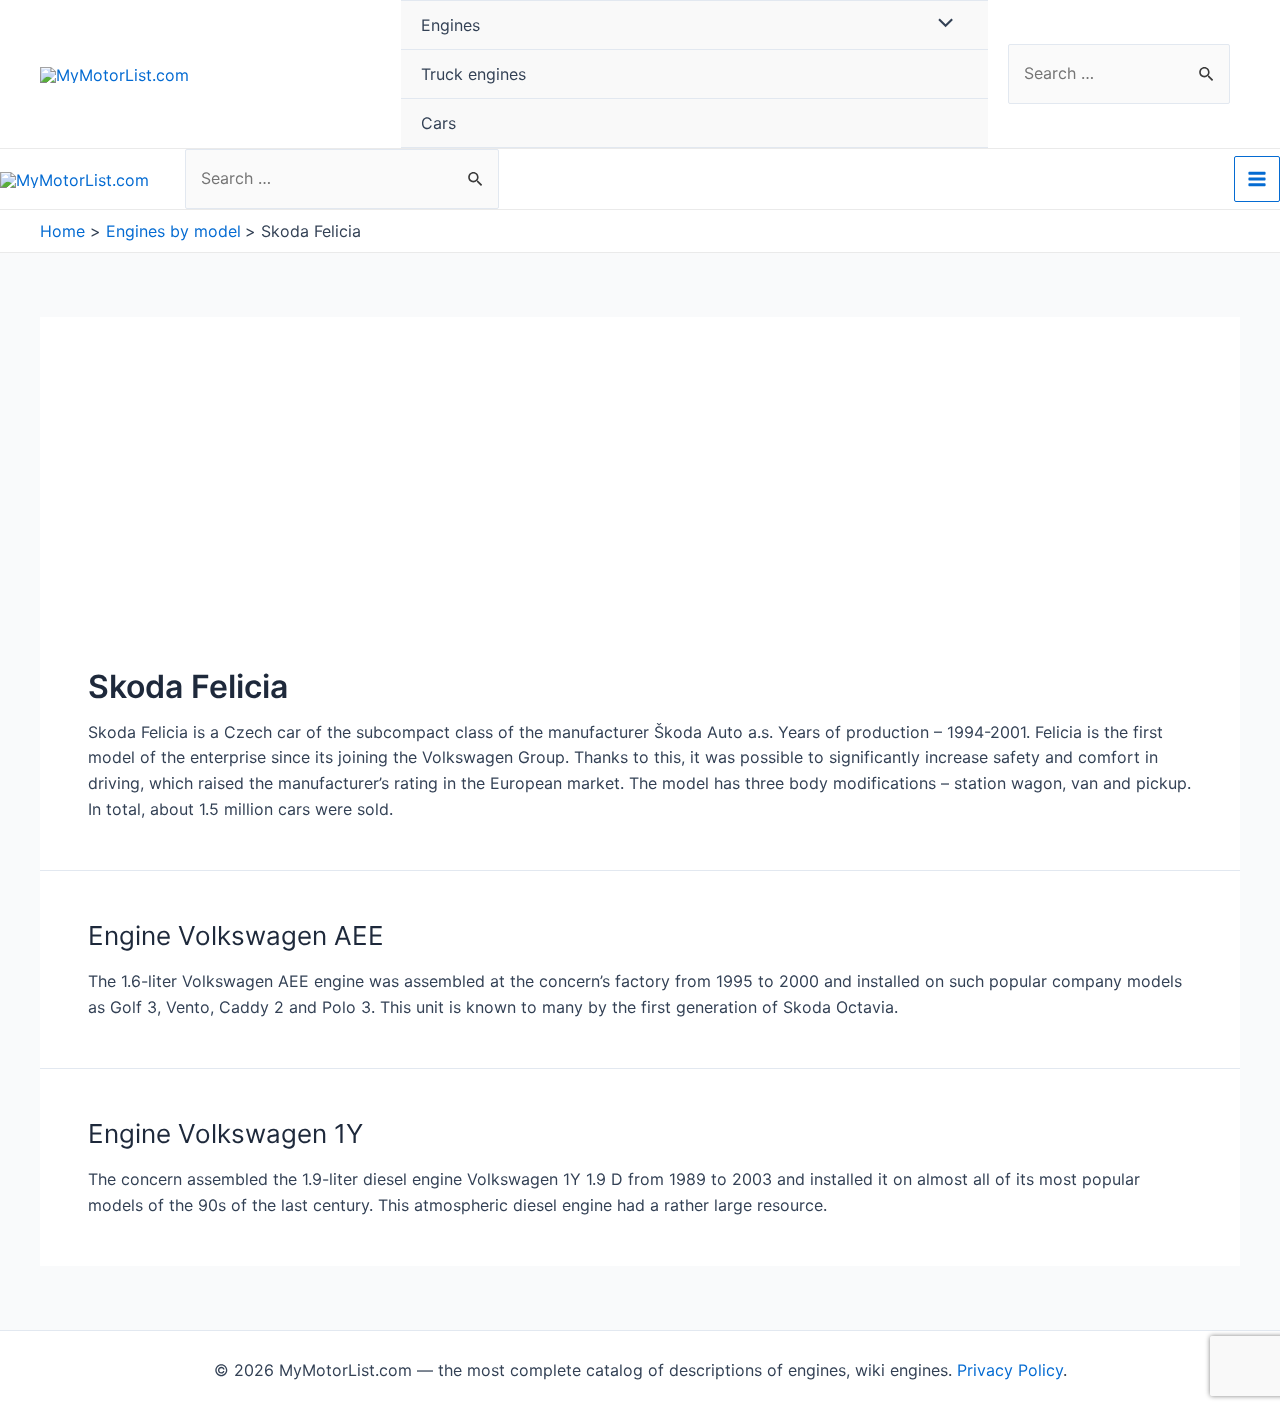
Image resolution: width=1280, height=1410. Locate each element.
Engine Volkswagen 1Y (225, 1133)
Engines (450, 25)
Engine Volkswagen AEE (236, 935)
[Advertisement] (640, 515)
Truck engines (473, 74)
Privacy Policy (1010, 1370)
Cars (438, 123)
